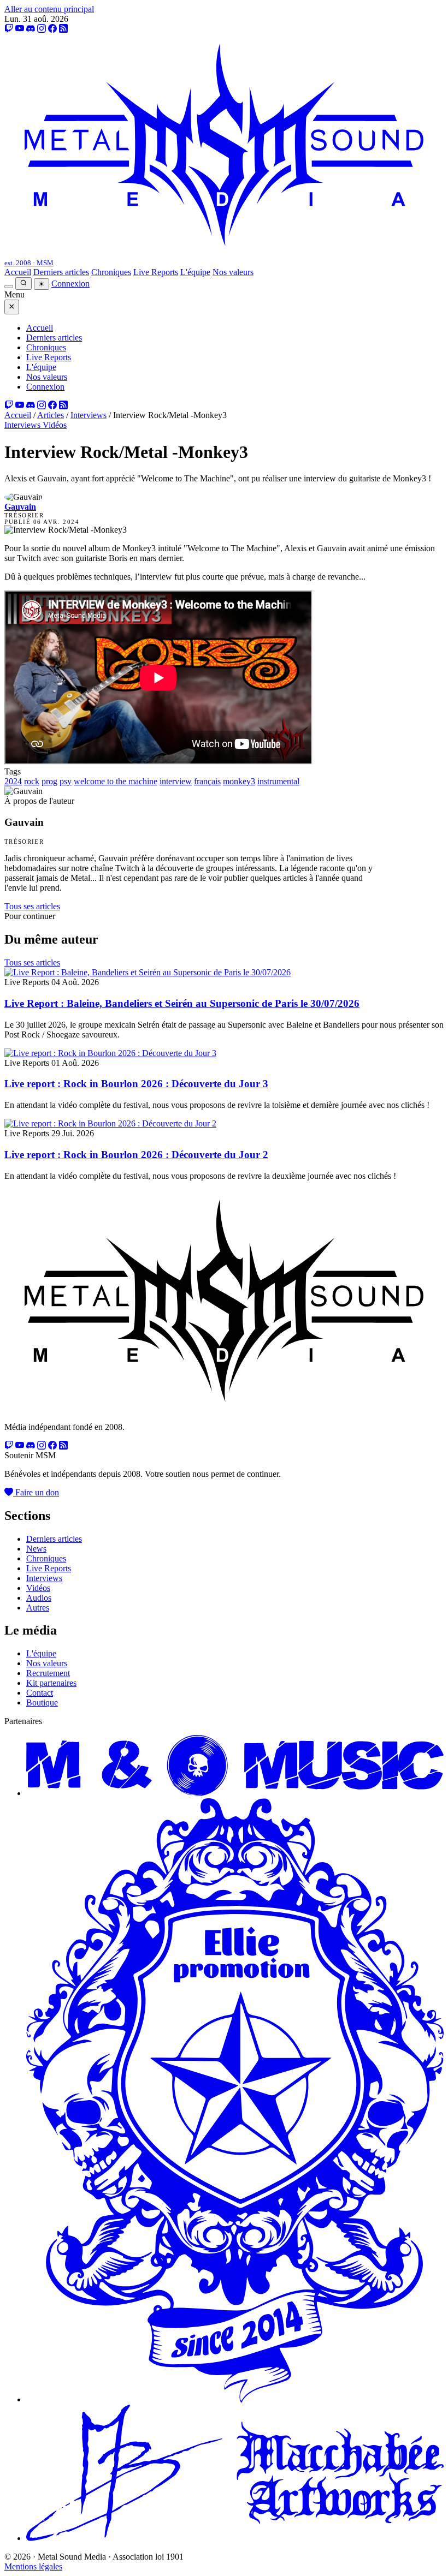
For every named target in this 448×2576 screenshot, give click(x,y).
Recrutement (48, 1673)
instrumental (278, 781)
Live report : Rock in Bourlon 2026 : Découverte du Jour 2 (136, 1155)
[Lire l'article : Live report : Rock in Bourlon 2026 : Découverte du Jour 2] (110, 1123)
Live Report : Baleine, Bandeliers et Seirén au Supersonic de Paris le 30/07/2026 (182, 1003)
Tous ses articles (32, 906)
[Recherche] (23, 284)
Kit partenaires (51, 1683)
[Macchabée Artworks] (235, 2538)
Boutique (42, 1703)
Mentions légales (33, 2566)
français (207, 781)
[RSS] (63, 29)
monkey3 (239, 781)
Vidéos (55, 425)
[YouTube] (20, 29)
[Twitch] (9, 29)
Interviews (89, 415)
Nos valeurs (233, 272)
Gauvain (20, 507)
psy (66, 781)
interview (176, 781)
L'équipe (195, 272)
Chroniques (111, 272)
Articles (51, 415)
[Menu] (9, 287)
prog (49, 781)
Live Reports (156, 272)
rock (32, 781)
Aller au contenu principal (49, 9)
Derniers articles (61, 272)
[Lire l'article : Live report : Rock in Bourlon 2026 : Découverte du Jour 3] (110, 1053)
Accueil (18, 272)
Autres (38, 1608)
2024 (13, 781)
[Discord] (31, 29)
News (36, 1549)
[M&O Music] (235, 1793)
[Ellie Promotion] (235, 2399)
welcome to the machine (116, 781)
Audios (39, 1598)
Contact (40, 1693)
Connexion (70, 284)
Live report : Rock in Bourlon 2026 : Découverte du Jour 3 (136, 1084)
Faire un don (36, 1492)
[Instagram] (42, 29)
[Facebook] (52, 29)
